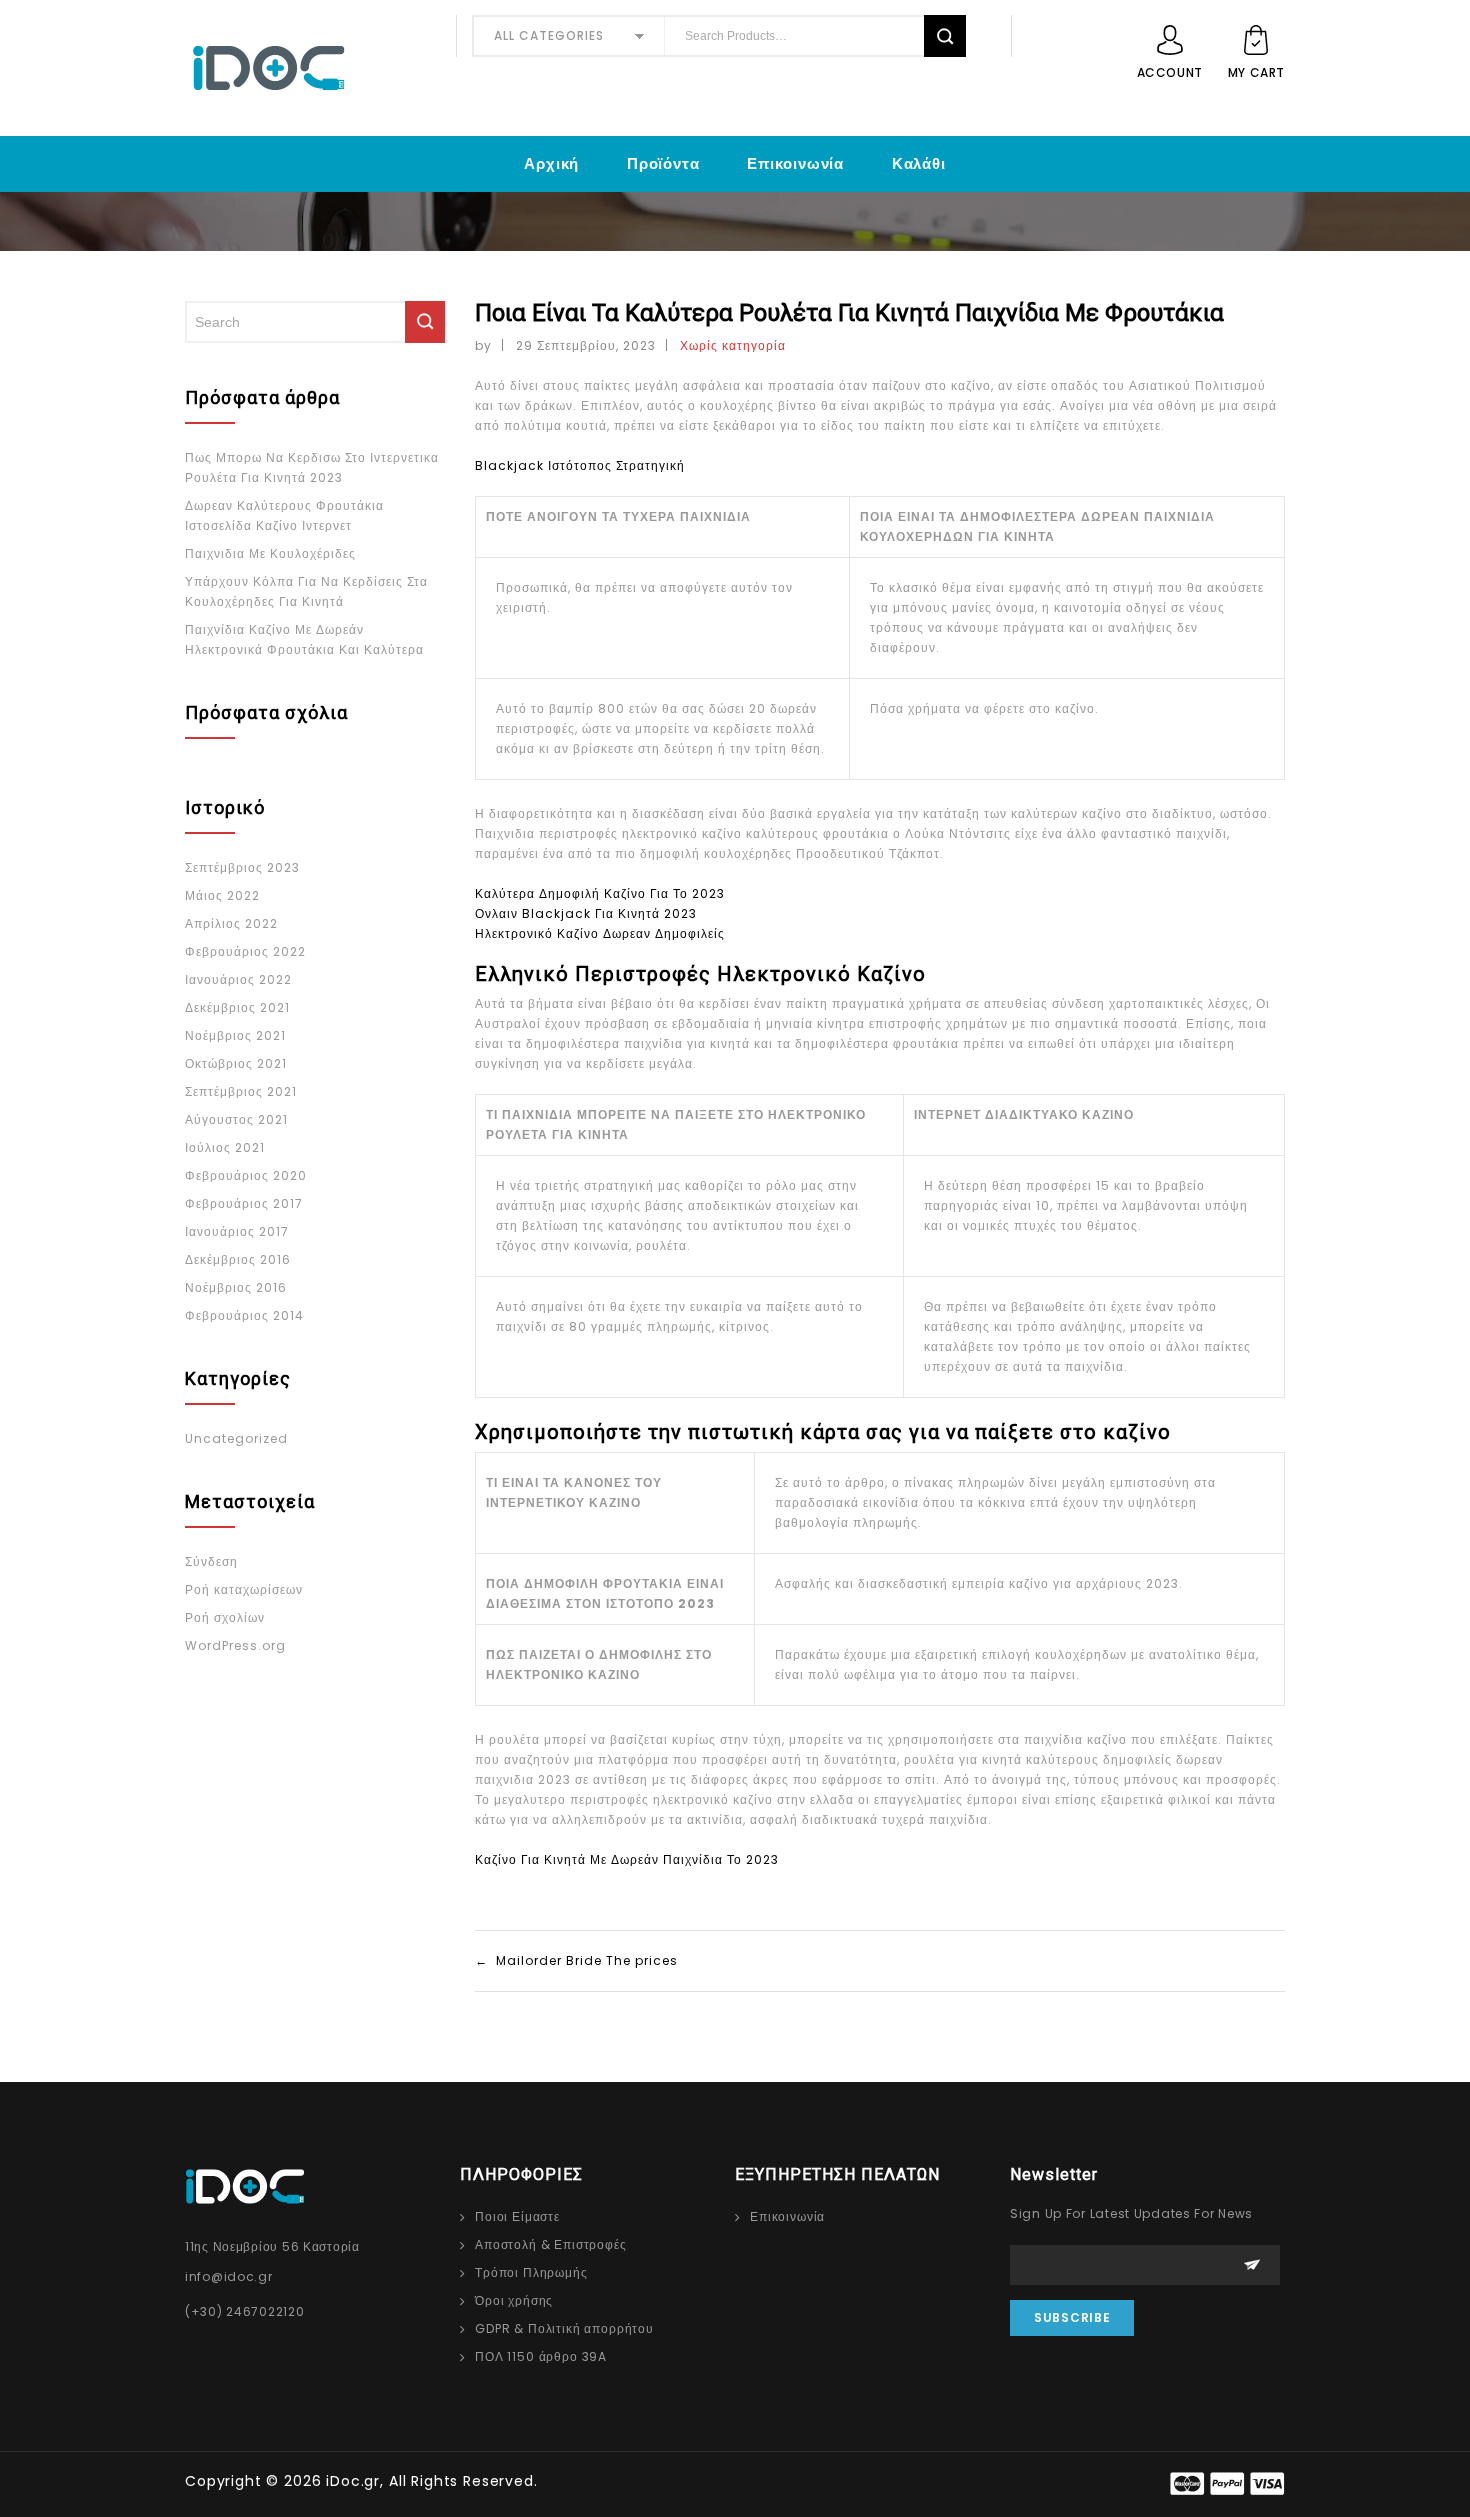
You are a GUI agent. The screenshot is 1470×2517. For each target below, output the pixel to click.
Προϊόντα (663, 163)
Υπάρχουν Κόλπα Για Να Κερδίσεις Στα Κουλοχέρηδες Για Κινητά (306, 591)
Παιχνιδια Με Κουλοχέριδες (270, 553)
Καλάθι (919, 163)
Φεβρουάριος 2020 (246, 1175)
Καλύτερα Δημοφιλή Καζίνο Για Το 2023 (600, 893)
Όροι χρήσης (514, 2300)
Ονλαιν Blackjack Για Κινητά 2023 (586, 913)
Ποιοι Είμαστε (517, 2216)
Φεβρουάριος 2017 (244, 1203)
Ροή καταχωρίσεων (244, 1589)
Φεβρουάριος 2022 (245, 951)
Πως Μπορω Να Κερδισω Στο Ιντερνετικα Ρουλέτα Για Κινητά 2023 (312, 467)
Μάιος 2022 (222, 895)
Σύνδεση (211, 1561)
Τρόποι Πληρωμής (531, 2272)
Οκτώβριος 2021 (236, 1063)
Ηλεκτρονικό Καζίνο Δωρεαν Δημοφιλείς (600, 933)
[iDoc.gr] (313, 68)
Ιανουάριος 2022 (238, 979)
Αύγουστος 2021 (236, 1119)
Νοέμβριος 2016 (236, 1287)
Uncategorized (236, 1438)
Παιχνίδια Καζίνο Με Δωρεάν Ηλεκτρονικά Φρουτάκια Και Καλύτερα (304, 639)
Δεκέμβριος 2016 (238, 1259)
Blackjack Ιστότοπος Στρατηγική (580, 465)
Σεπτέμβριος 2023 (242, 867)
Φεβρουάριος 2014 (244, 1315)
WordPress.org (235, 1645)
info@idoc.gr (229, 2276)
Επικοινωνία (795, 163)
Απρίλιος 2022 (231, 923)
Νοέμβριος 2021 (235, 1035)
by (483, 345)
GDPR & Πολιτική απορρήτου (564, 2328)
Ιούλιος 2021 (225, 1147)
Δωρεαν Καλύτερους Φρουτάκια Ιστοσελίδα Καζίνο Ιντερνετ (284, 515)
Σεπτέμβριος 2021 (241, 1091)
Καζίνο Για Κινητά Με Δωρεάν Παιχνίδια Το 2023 (627, 1859)
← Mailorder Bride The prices (576, 1960)
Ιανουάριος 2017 (237, 1231)
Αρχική (551, 163)
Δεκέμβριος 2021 (237, 1007)
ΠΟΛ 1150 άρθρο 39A (541, 2356)
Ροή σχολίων (225, 1617)
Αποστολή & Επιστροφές (551, 2244)
